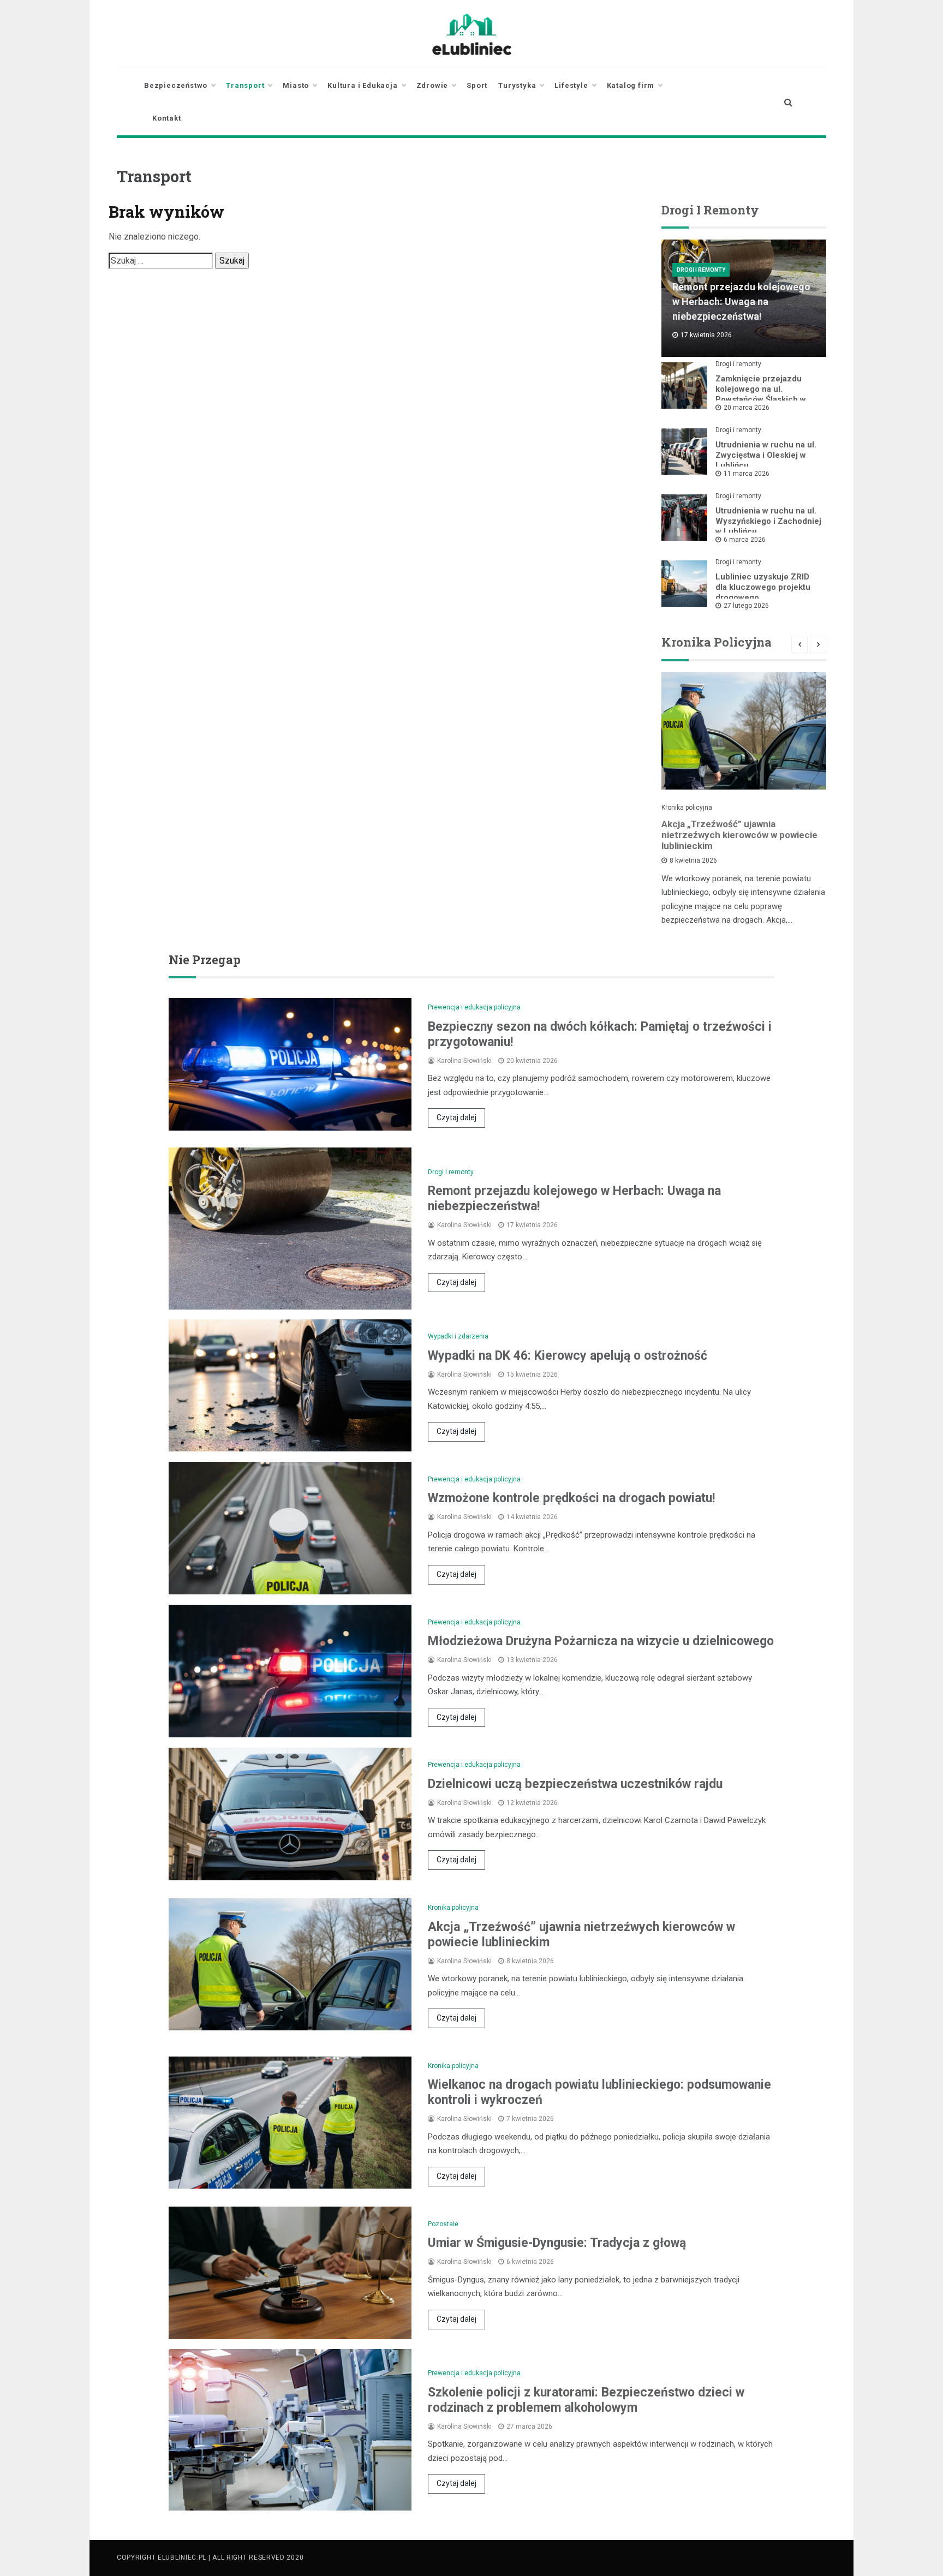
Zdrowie (432, 85)
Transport (245, 85)
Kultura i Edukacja (362, 85)
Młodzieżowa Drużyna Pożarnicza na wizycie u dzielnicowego (601, 1641)
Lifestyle (571, 85)
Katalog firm (631, 85)
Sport (477, 85)
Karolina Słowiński (464, 1061)
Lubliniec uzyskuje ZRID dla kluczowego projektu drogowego (763, 587)
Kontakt (167, 118)
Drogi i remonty (701, 270)
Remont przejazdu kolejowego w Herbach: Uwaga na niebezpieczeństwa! (741, 301)
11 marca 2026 (747, 474)
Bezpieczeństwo (176, 85)
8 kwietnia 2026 (693, 860)
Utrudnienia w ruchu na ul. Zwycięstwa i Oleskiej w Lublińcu (766, 455)
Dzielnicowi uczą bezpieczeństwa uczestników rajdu (575, 1784)
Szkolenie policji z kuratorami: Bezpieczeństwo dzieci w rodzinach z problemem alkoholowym (586, 2400)
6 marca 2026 (745, 540)
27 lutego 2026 (746, 606)
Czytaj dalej (456, 1117)
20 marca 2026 (747, 408)
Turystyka (517, 85)
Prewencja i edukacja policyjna (474, 1007)
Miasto (296, 85)
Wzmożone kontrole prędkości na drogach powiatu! (571, 1498)
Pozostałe (443, 2224)
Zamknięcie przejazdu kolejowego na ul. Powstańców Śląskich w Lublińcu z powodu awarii (764, 394)
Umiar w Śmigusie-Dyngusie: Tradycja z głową (557, 2243)
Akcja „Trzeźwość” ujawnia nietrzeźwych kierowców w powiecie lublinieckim (739, 835)
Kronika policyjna (687, 808)
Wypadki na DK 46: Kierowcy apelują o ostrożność (568, 1356)
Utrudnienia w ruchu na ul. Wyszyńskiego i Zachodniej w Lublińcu (768, 521)
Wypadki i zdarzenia (458, 1336)
